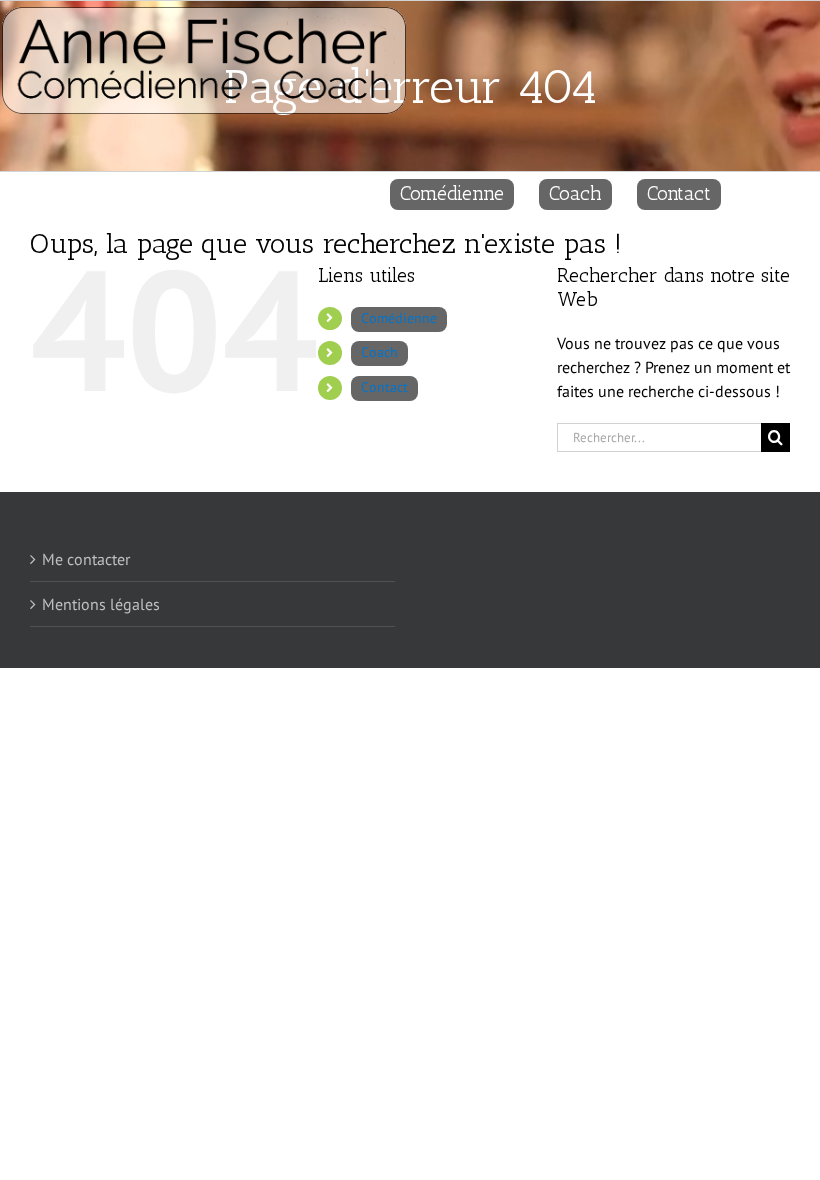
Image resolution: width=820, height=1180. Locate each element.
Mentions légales (101, 604)
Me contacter (86, 559)
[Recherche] (755, 190)
